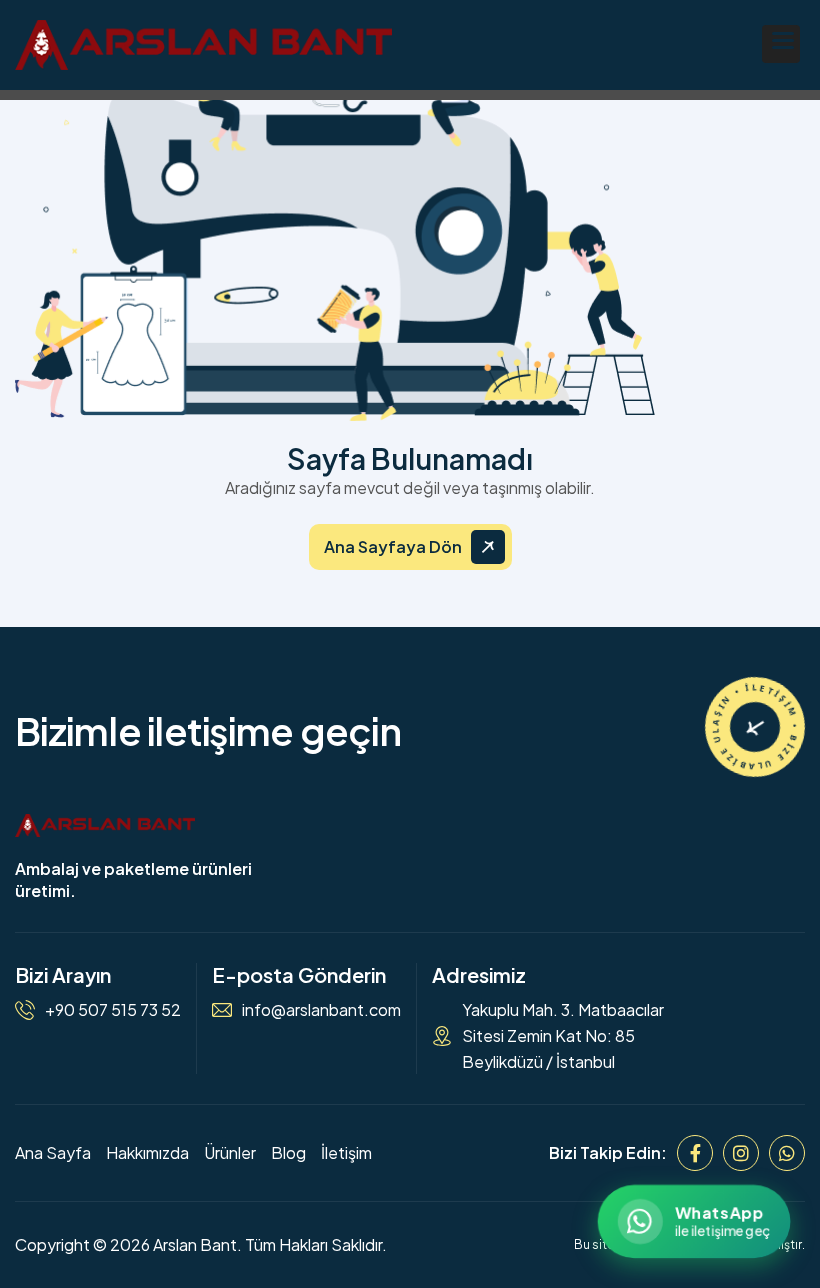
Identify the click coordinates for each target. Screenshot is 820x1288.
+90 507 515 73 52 (113, 1009)
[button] (781, 44)
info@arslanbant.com (321, 1009)
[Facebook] (695, 1153)
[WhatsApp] (787, 1153)
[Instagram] (741, 1153)
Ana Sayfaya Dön (393, 546)
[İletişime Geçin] (755, 727)
